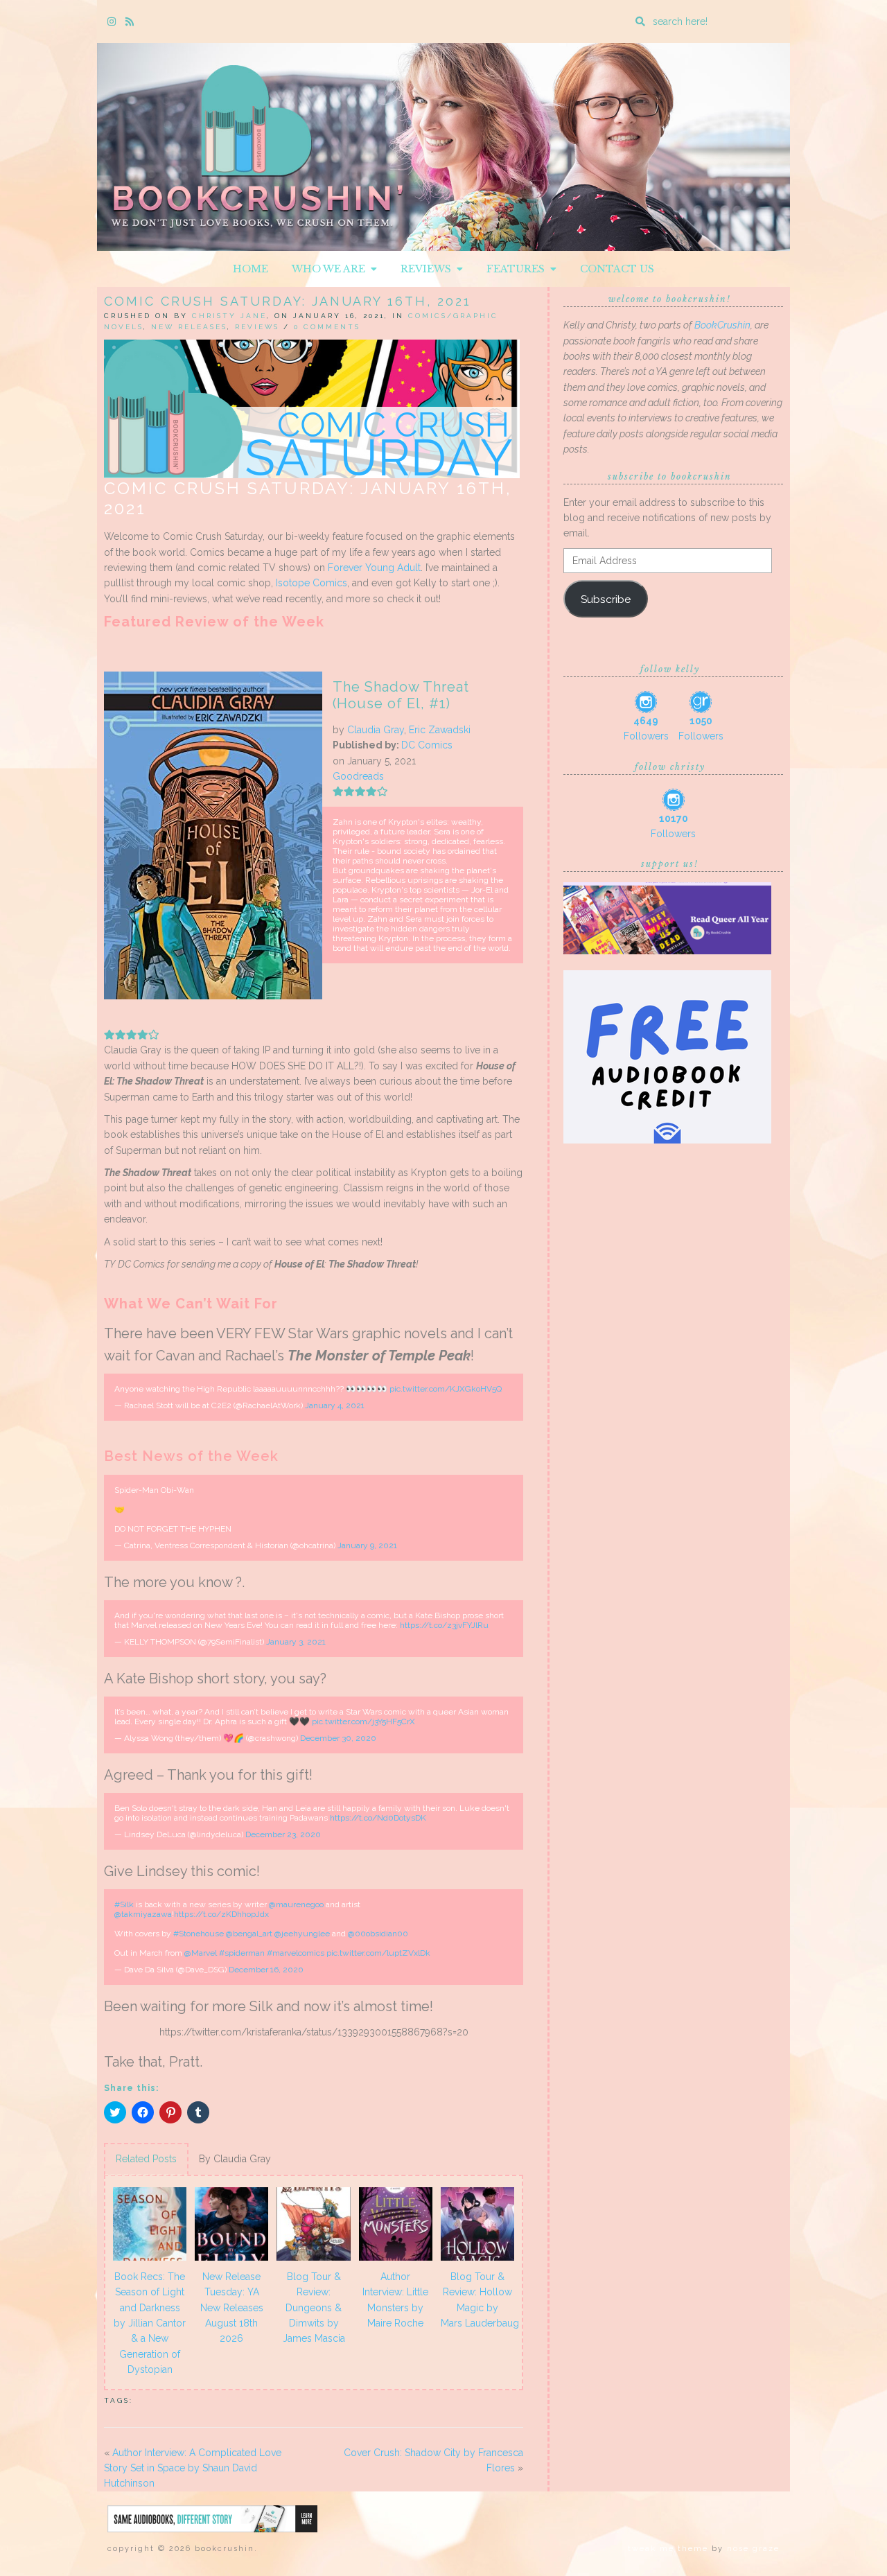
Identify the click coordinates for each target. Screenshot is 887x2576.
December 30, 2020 (338, 1738)
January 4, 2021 (335, 1405)
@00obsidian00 (378, 1934)
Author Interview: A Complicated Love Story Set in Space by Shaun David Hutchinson (193, 2468)
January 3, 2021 (296, 1642)
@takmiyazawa (143, 1914)
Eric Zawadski (440, 730)
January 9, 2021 (367, 1545)
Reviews (429, 269)
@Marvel (201, 1953)
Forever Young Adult (374, 568)
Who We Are (331, 269)
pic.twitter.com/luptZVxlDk (378, 1953)
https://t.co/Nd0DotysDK (378, 1818)
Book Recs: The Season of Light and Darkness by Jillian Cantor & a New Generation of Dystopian (150, 2323)
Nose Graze (753, 2549)
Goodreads (358, 776)
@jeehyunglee (302, 1934)
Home (251, 269)
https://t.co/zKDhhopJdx (221, 1914)
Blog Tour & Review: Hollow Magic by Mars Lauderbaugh (480, 2300)
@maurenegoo (296, 1904)
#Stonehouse (199, 1934)
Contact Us (617, 269)
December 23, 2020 (283, 1834)
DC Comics (427, 745)
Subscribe (606, 599)
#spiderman (242, 1953)
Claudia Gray (376, 730)
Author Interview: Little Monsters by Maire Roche (395, 2300)
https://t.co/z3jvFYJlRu (444, 1625)
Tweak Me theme (668, 2549)
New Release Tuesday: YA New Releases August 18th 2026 (232, 2308)
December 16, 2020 (266, 1970)
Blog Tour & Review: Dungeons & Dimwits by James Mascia (314, 2308)
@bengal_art (249, 1934)
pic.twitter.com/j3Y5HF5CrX (363, 1721)
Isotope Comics (311, 583)
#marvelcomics (296, 1953)
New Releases (189, 327)
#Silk (124, 1904)
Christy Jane (229, 316)
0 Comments (327, 327)
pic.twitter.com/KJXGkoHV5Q (446, 1389)
